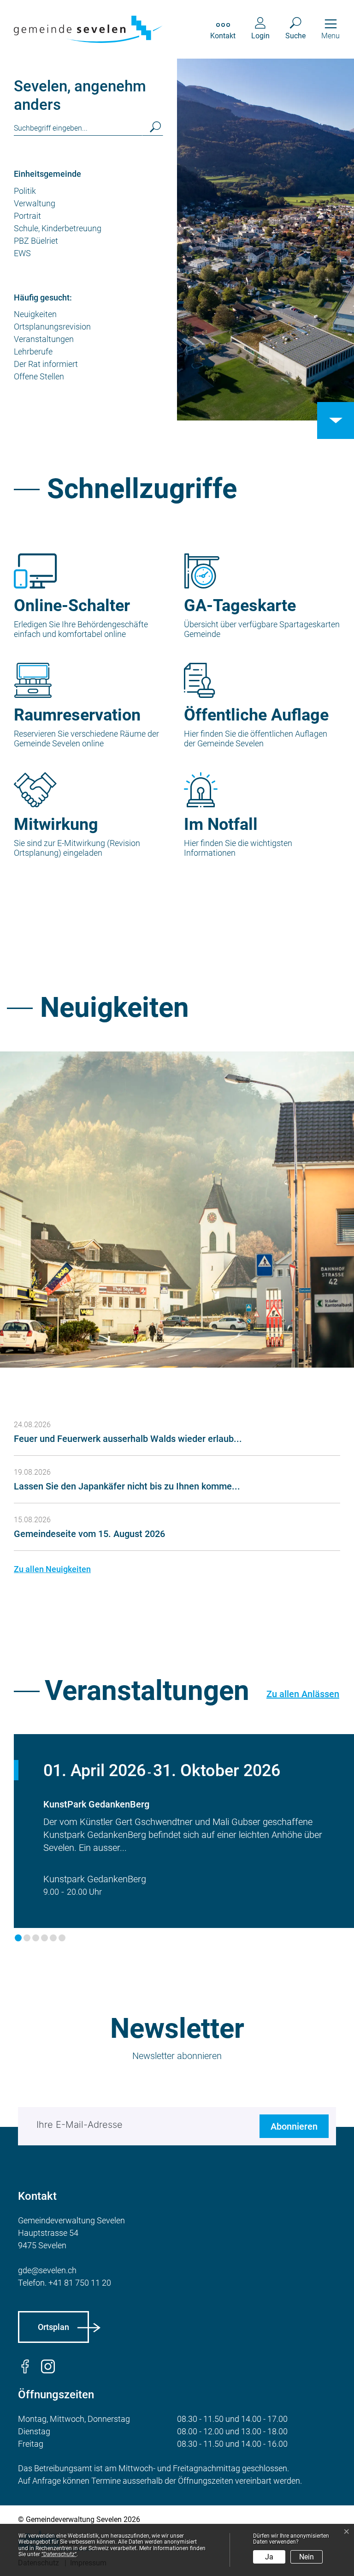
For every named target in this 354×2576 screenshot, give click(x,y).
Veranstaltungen (44, 339)
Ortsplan (53, 2327)
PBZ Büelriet (36, 241)
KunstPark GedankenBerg (96, 1804)
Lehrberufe (33, 351)
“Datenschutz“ (59, 2554)
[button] (18, 1938)
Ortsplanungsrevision (52, 327)
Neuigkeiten (35, 314)
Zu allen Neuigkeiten (52, 1569)
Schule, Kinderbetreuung (58, 228)
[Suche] (153, 128)
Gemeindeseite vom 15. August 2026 (89, 1534)
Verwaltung (35, 203)
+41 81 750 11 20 (80, 2283)
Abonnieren (294, 2126)
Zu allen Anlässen (303, 1694)
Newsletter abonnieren (177, 2056)
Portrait (27, 216)
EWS (22, 253)
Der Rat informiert (46, 364)
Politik (25, 191)
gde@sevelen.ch (47, 2270)
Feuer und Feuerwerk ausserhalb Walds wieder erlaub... (128, 1439)
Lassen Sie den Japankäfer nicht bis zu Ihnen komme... (127, 1486)
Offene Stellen (39, 376)
